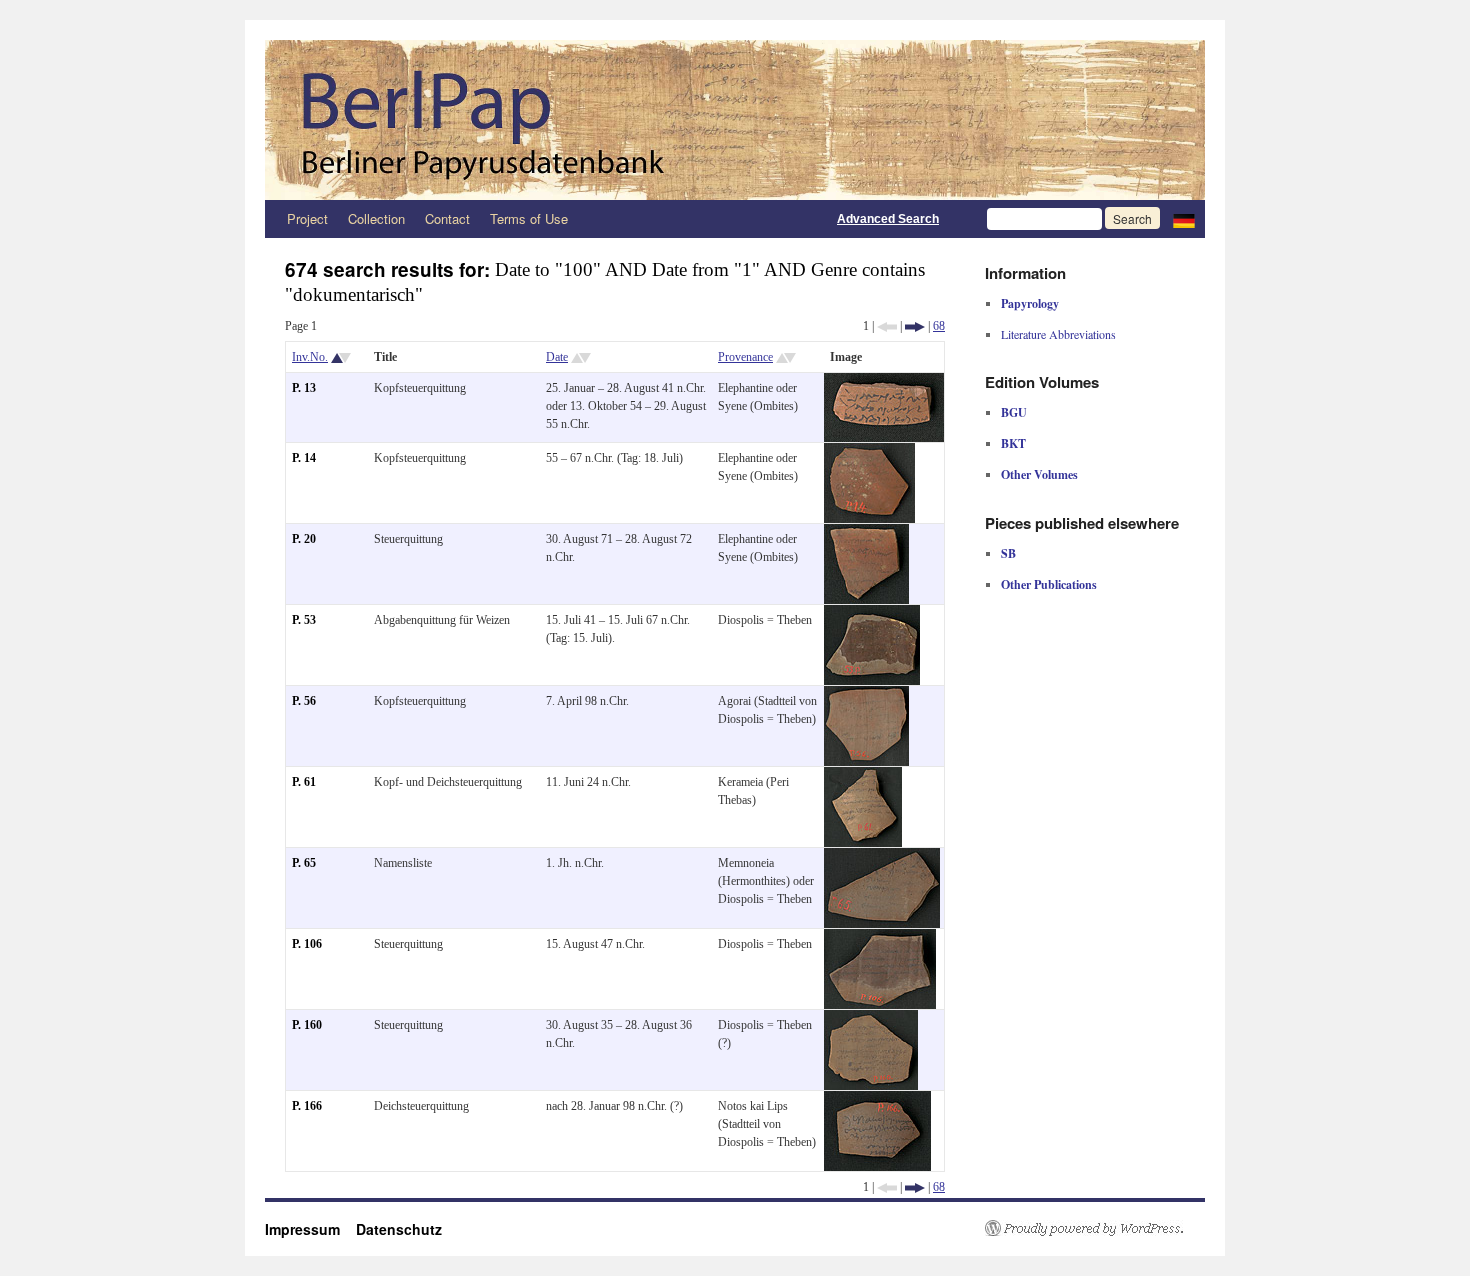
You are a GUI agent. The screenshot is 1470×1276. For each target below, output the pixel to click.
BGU (1014, 412)
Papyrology (1030, 303)
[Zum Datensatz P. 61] (863, 776)
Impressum (310, 1229)
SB (1008, 553)
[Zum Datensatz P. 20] (866, 533)
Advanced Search (888, 219)
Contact (447, 218)
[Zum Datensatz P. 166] (877, 1100)
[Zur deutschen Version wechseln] (1184, 219)
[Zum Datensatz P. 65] (882, 857)
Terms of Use (529, 218)
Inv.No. (310, 357)
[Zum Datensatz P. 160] (871, 1019)
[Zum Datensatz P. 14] (869, 452)
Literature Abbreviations (1058, 334)
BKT (1013, 443)
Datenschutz (399, 1229)
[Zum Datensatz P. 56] (866, 695)
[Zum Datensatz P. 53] (872, 614)
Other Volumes (1039, 474)
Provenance (745, 357)
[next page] (915, 326)
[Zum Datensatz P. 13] (884, 382)
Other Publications (1049, 584)
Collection (376, 218)
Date (557, 357)
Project (307, 218)
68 (939, 326)
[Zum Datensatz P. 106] (880, 938)
